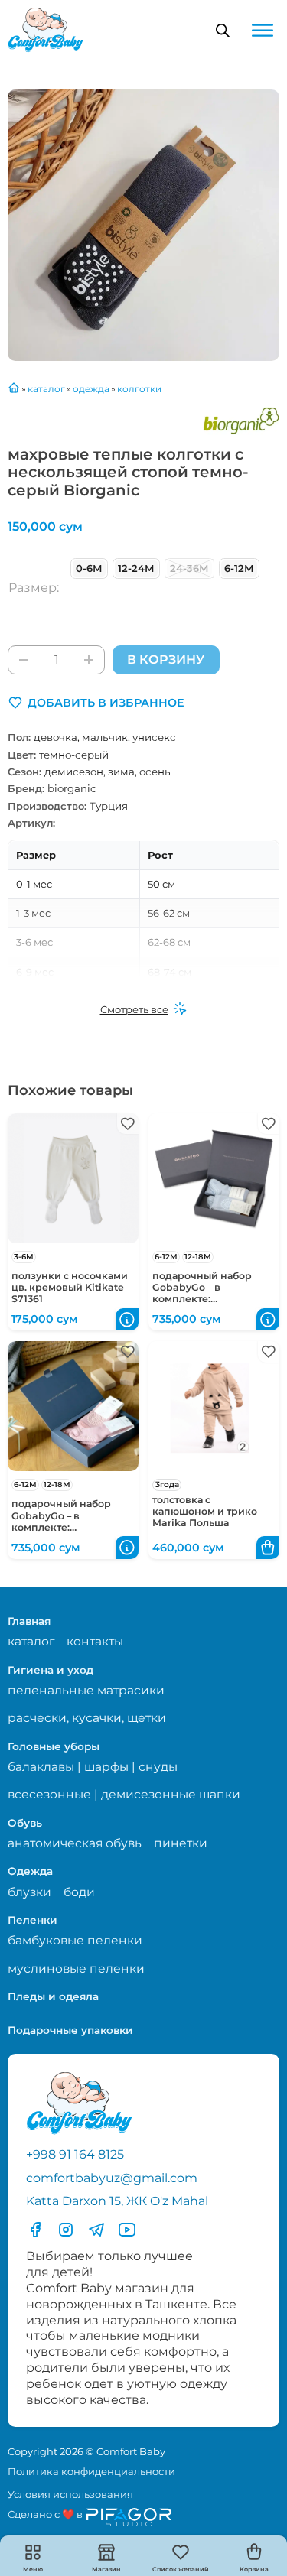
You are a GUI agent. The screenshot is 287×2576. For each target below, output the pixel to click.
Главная (29, 1621)
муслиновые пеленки (76, 1969)
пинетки (181, 1843)
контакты (95, 1641)
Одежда (30, 1871)
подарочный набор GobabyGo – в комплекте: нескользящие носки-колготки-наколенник (209, 1299)
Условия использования (70, 2494)
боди (79, 1892)
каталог (31, 1641)
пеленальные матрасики (86, 1690)
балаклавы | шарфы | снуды (93, 1767)
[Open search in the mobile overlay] (223, 31)
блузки (29, 1892)
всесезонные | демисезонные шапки (124, 1794)
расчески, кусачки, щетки (87, 1718)
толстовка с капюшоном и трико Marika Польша (205, 1511)
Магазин (106, 2569)
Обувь (25, 1823)
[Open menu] (263, 31)
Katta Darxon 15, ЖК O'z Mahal (117, 2201)
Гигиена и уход (51, 1670)
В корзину (166, 659)
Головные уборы (54, 1746)
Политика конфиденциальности (91, 2471)
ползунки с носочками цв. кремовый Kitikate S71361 (70, 1287)
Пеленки (33, 1920)
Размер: (34, 588)
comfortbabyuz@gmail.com (112, 2178)
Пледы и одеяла (53, 1996)
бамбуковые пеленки (75, 1940)
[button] (96, 703)
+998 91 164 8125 (75, 2154)
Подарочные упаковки (70, 2030)
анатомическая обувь (75, 1843)
